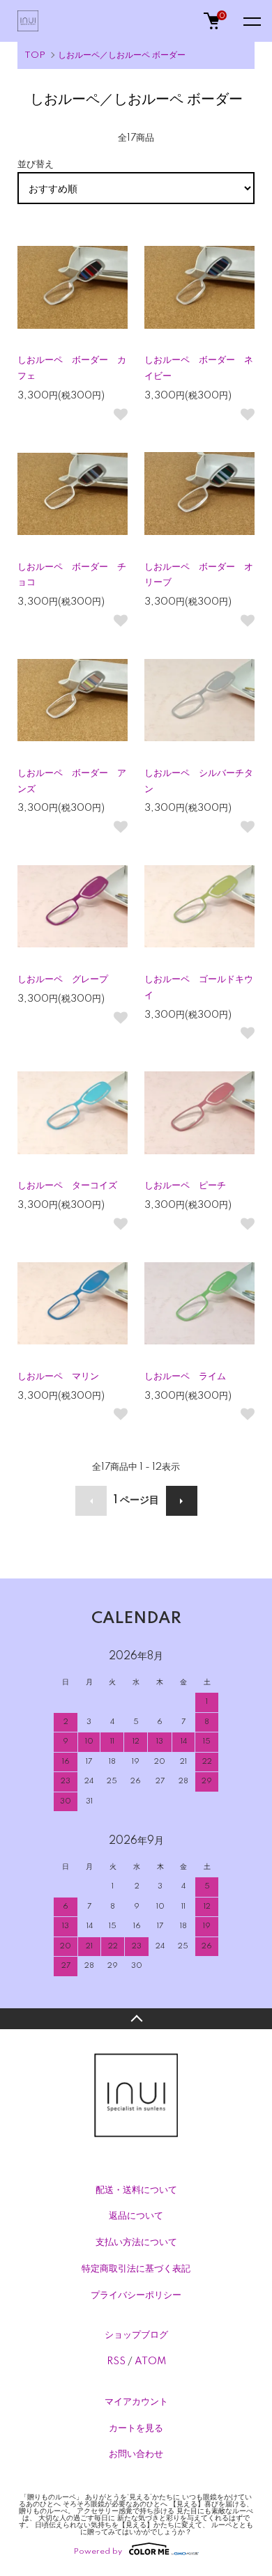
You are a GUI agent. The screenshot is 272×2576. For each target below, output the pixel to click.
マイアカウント (136, 2402)
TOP (35, 55)
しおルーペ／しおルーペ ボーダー (122, 55)
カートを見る (136, 2428)
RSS (116, 2361)
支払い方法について (136, 2242)
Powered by (98, 2551)
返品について (136, 2216)
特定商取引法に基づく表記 (136, 2269)
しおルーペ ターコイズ (67, 1186)
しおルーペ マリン (58, 1376)
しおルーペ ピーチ (185, 1186)
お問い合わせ (136, 2454)
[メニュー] (251, 21)
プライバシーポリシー (136, 2295)
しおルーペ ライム (185, 1376)
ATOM (150, 2361)
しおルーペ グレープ (63, 979)
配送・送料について (136, 2190)
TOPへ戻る (136, 2019)
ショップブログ (136, 2335)
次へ (182, 1501)
